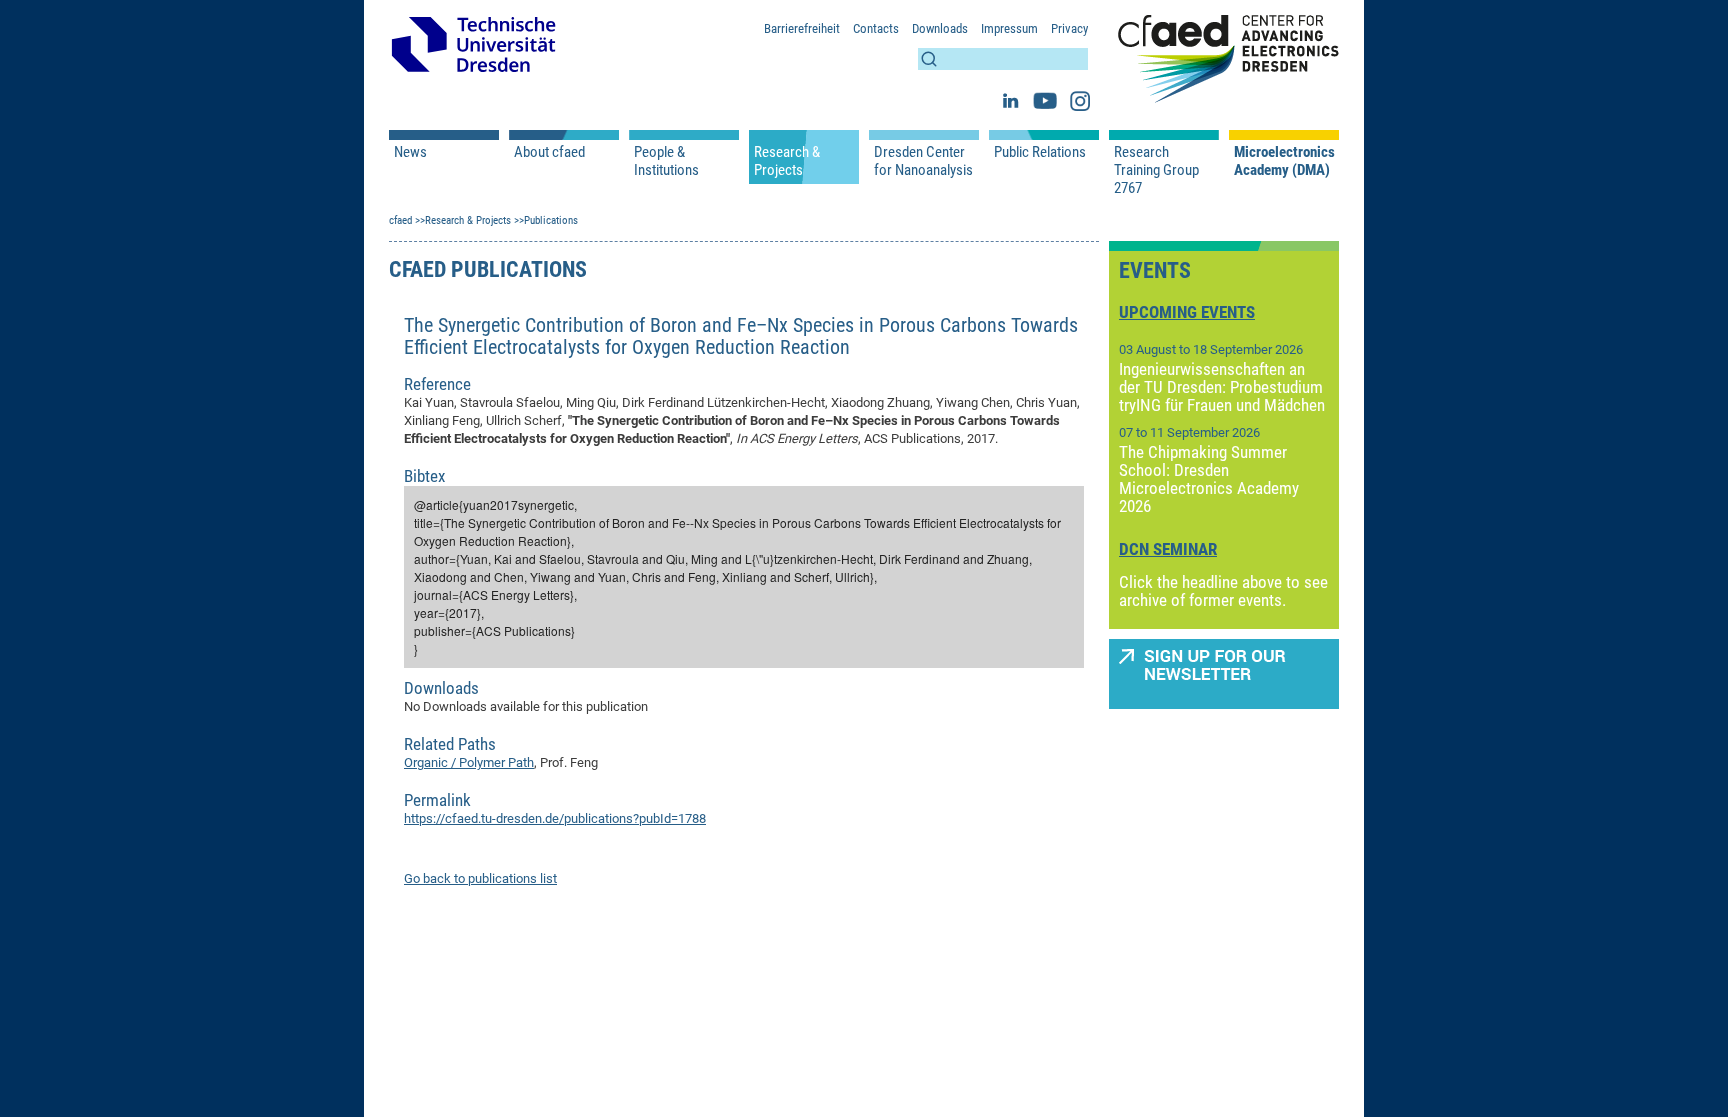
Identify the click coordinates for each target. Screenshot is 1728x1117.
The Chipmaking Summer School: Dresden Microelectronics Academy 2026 (1209, 479)
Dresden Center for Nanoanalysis (923, 161)
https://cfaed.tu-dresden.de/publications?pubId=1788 (555, 818)
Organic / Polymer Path (469, 762)
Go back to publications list (480, 878)
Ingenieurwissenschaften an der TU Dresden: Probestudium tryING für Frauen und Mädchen (1222, 387)
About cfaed (549, 152)
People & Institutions (666, 161)
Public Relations (1040, 152)
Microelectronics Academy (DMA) (1284, 161)
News (410, 152)
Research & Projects (787, 161)
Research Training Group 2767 (1156, 170)
